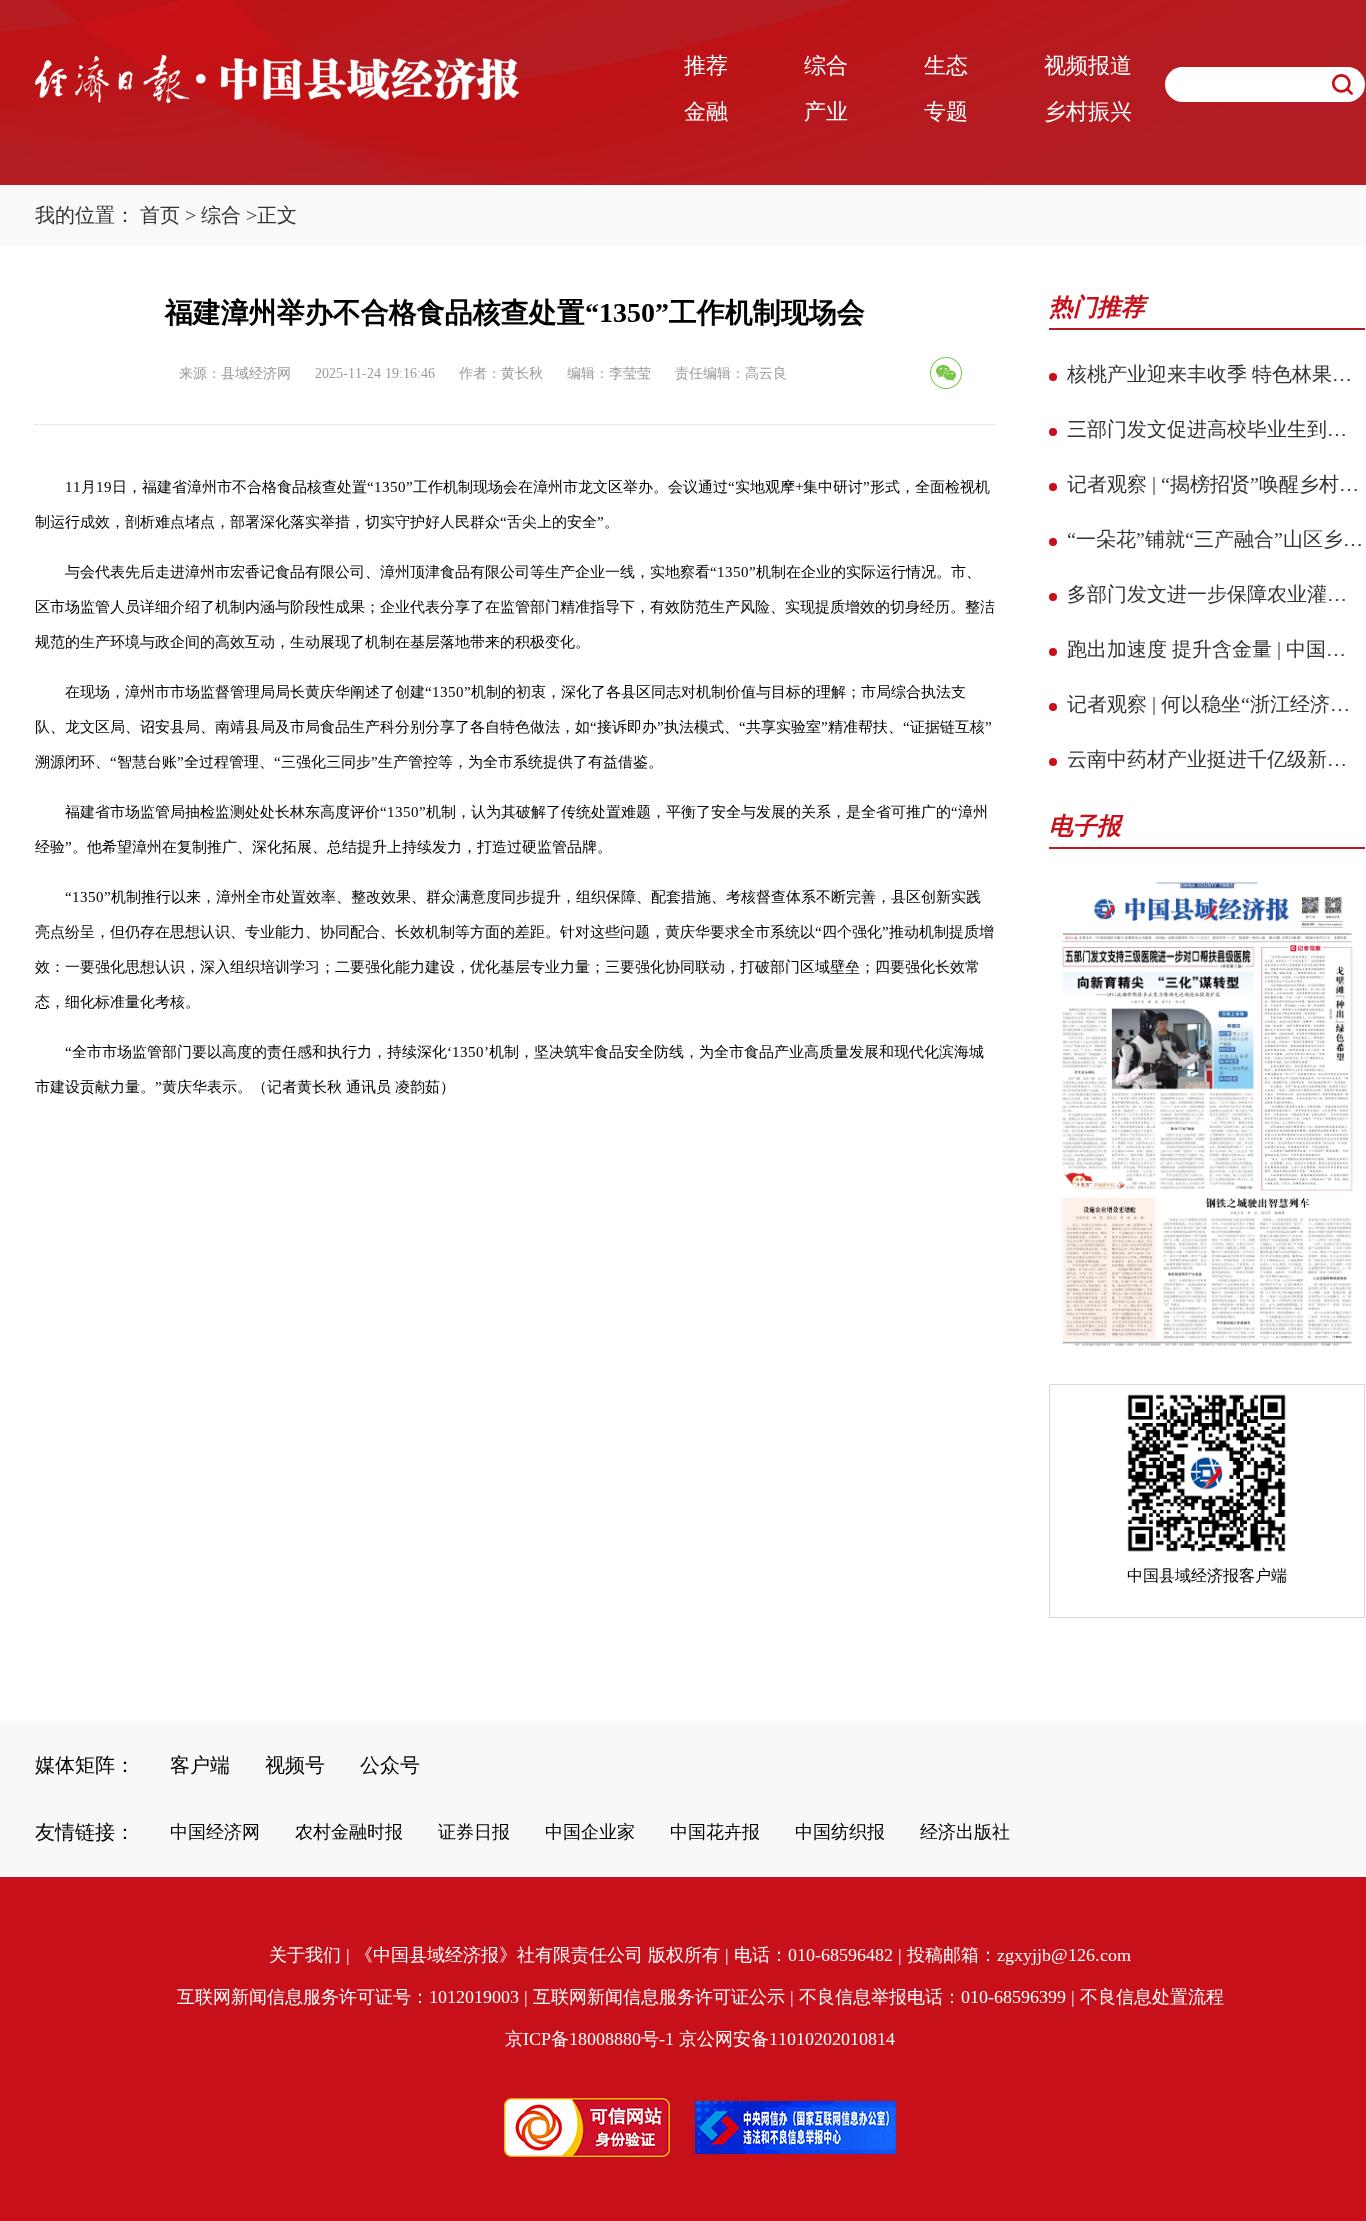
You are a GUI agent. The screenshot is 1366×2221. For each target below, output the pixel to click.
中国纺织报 (840, 1832)
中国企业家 (590, 1832)
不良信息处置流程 (1152, 1997)
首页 (160, 215)
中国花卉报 (715, 1832)
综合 (221, 215)
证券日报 (474, 1832)
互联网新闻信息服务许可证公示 (659, 1997)
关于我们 (305, 1955)
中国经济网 (215, 1832)
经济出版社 (965, 1832)
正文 (277, 215)
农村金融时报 (349, 1832)
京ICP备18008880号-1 (589, 2039)
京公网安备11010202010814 (787, 2039)
